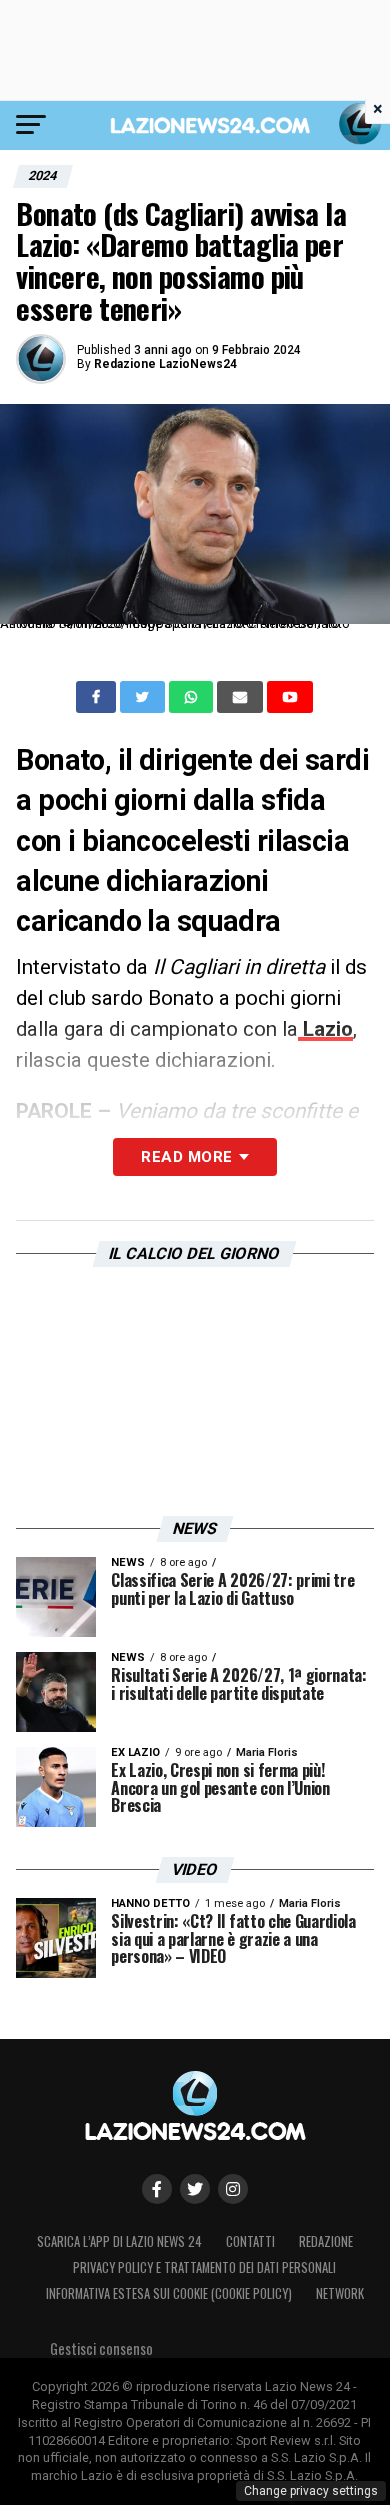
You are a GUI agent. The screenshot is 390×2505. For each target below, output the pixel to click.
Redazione (326, 2241)
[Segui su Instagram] (233, 2189)
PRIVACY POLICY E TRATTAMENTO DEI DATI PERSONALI (204, 2267)
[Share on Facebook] (98, 697)
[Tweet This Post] (144, 697)
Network (340, 2293)
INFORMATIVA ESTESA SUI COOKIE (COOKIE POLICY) (169, 2293)
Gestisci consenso (101, 2348)
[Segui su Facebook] (157, 2189)
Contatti (250, 2241)
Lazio (325, 1029)
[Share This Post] (193, 697)
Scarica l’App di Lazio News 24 (119, 2241)
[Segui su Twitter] (195, 2189)
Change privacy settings (311, 2491)
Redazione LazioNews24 (165, 364)
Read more (186, 1157)
